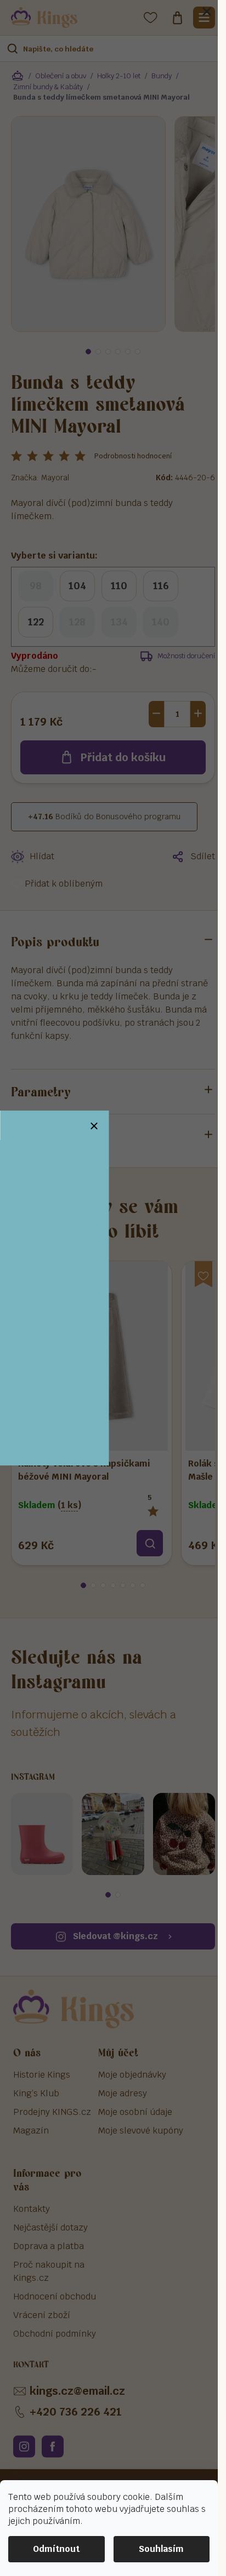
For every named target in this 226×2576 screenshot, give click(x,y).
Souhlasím (161, 2549)
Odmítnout (56, 2549)
